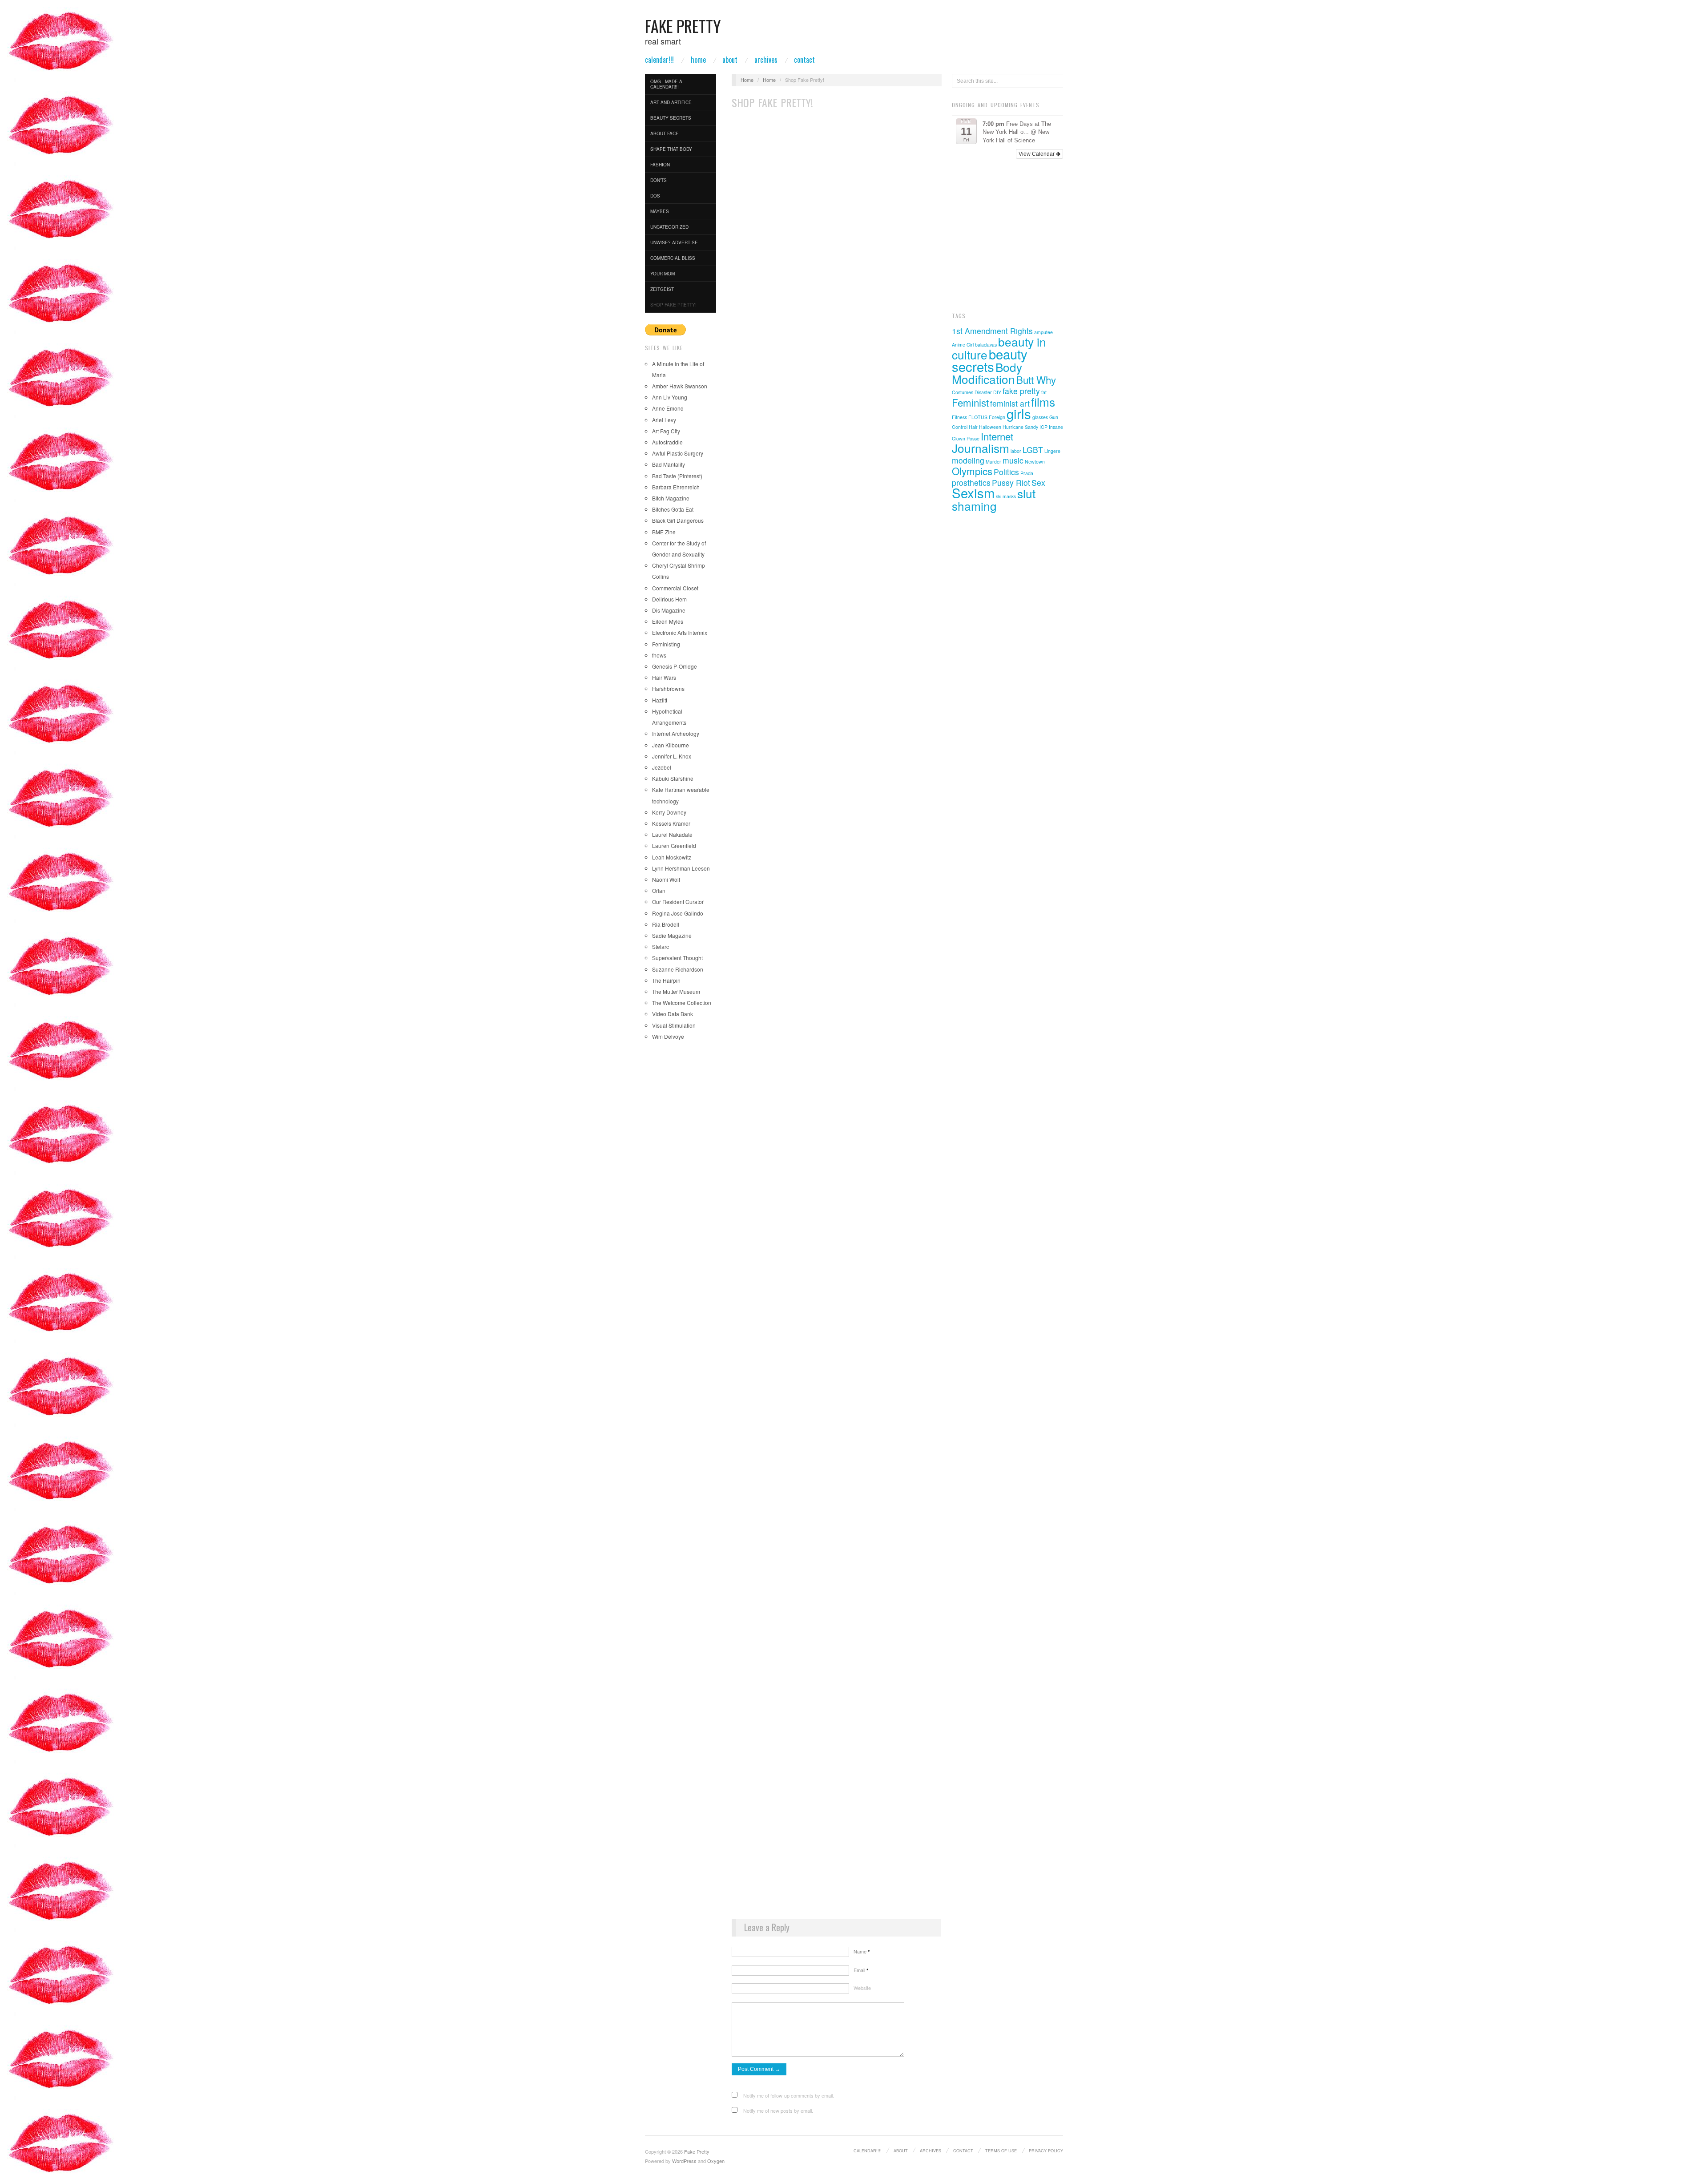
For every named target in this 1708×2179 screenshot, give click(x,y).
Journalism (981, 448)
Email (861, 1970)
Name (862, 1951)
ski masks (1006, 496)
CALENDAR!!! (659, 60)
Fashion (660, 165)
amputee (1043, 332)
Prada (1027, 473)
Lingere (1052, 451)
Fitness (959, 417)
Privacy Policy (1046, 2151)
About (730, 60)
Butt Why (1036, 379)
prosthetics (971, 482)
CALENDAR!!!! (868, 2151)
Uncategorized (669, 227)
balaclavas (986, 345)
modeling (968, 460)
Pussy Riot (1011, 482)
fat (1044, 392)
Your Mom (663, 274)
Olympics (972, 471)
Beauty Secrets (671, 118)
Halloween (990, 427)
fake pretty (1021, 391)
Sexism (973, 492)
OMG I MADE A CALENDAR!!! (666, 84)
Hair (973, 427)
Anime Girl (963, 345)
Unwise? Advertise (674, 242)
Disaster (983, 392)
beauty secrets (990, 360)
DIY (997, 392)
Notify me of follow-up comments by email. (789, 2095)
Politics (1006, 472)
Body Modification (987, 373)
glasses (1040, 417)
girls (1019, 413)
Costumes (963, 392)
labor (1016, 451)
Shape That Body (671, 149)
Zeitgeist (662, 289)
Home (698, 60)
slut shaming (994, 499)
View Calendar (1037, 154)
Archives (766, 60)
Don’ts (659, 180)
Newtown (1035, 462)
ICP (1043, 427)
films (1043, 402)
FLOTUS (978, 417)
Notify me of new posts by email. (778, 2110)
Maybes (660, 211)
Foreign (997, 417)
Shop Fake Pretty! (673, 305)
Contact (804, 60)
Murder (993, 462)
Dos (655, 196)
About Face (665, 133)
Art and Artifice (671, 102)
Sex (1038, 482)
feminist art (1010, 403)
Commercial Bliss (673, 258)
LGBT (1033, 450)
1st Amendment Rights (992, 331)
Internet (997, 436)
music (1013, 460)
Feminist (970, 402)
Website (862, 1988)
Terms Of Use (1001, 2151)
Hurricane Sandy (1020, 427)
